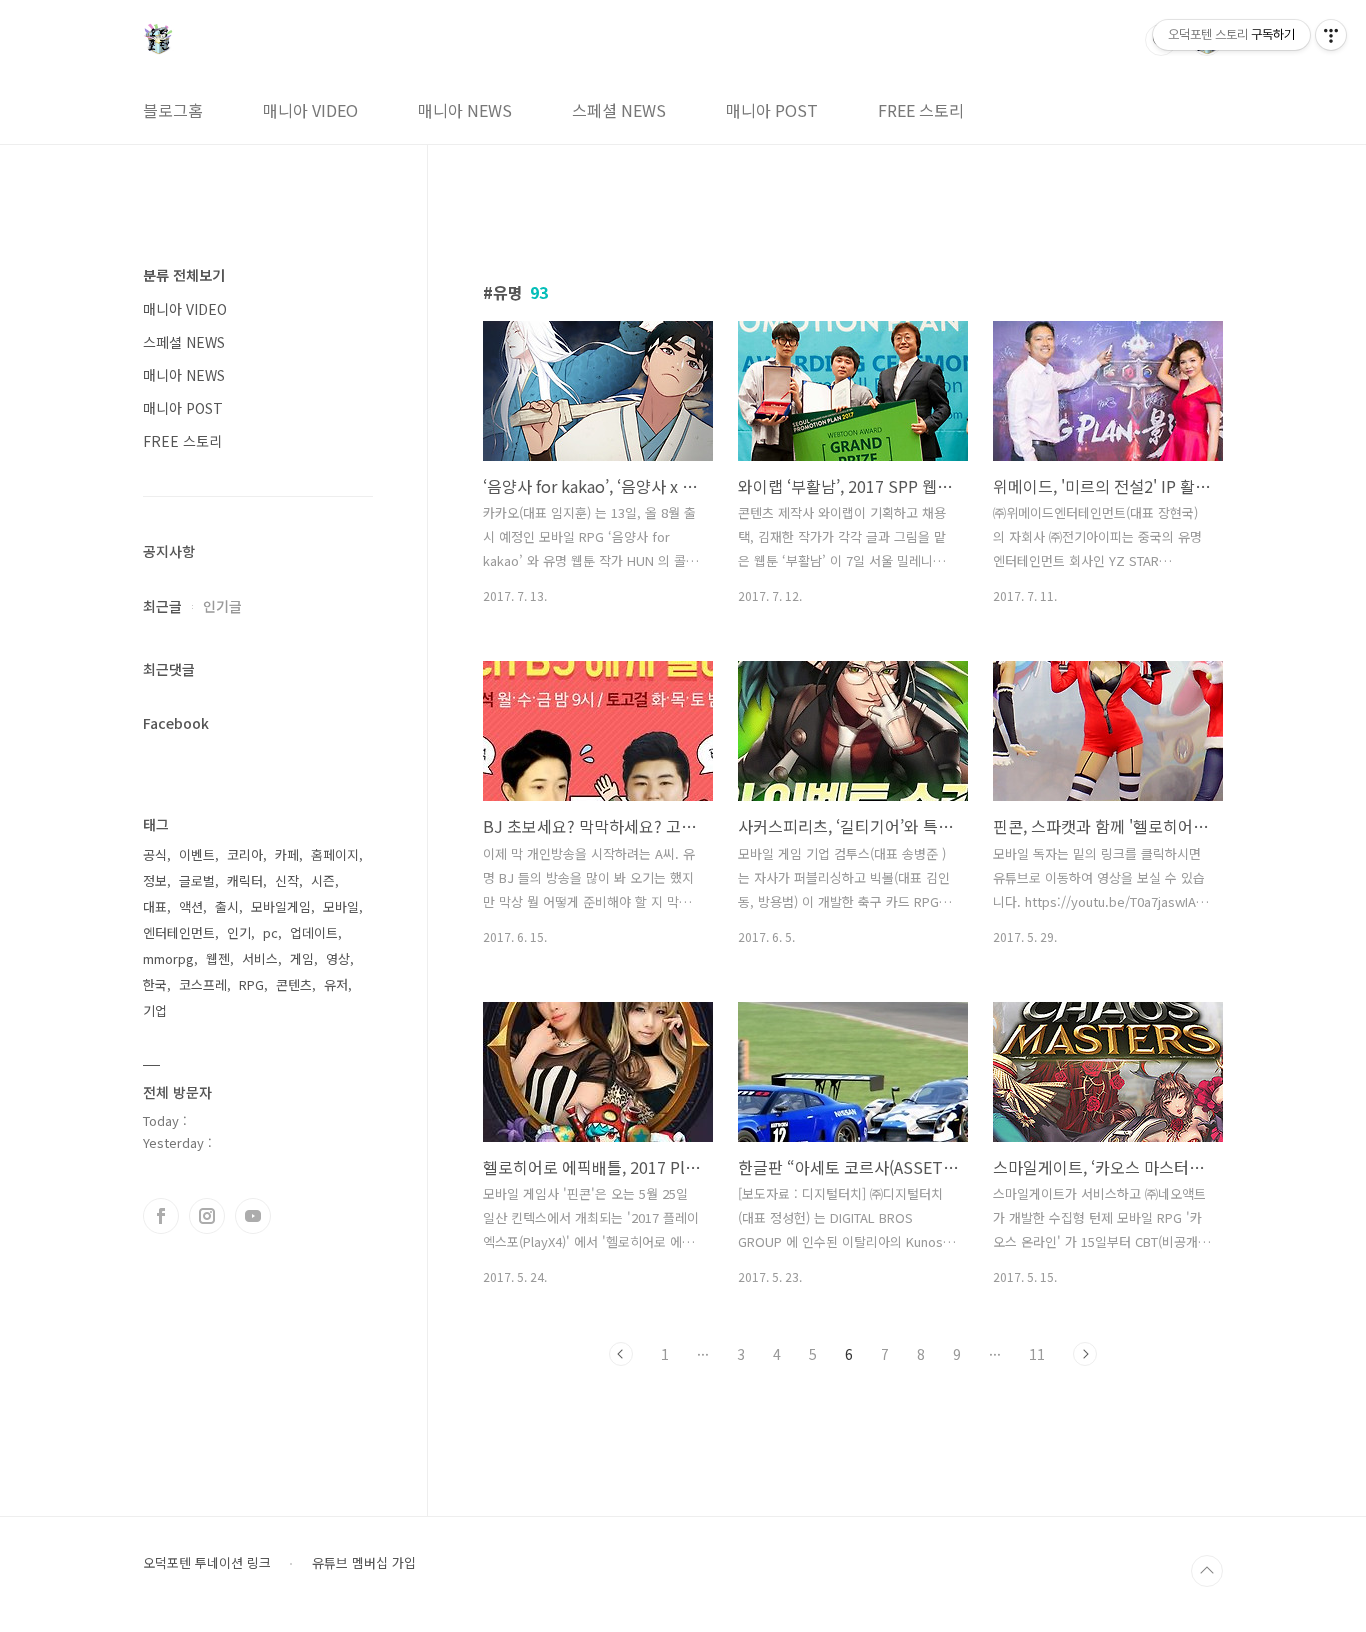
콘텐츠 (294, 984)
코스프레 (203, 984)
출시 (227, 906)
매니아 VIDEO (310, 110)
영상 (338, 958)
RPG (251, 984)
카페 (287, 854)
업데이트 (314, 932)
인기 (239, 932)
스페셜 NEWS (619, 110)
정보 (155, 880)
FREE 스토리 (921, 110)
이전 (621, 1354)
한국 (155, 984)
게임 (302, 958)
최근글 (162, 606)
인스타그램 (207, 1216)
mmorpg (168, 958)
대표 (155, 906)
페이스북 (161, 1216)
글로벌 (197, 880)
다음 (1085, 1354)
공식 (155, 854)
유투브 (253, 1216)
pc (270, 932)
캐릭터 (245, 880)
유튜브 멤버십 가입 (364, 1563)
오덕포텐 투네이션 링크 (207, 1563)
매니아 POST (772, 110)
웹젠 (218, 958)
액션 (191, 906)
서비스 (260, 958)
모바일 (341, 906)
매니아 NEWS (465, 110)
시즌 (323, 880)
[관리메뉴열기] (1331, 35)
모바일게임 (281, 906)
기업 (155, 1010)
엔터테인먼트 (179, 932)
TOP (1207, 1571)
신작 (287, 880)
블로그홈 (173, 110)
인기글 (222, 606)
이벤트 (197, 854)
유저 (336, 984)
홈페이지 (335, 854)
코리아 (245, 854)
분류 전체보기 (184, 275)
